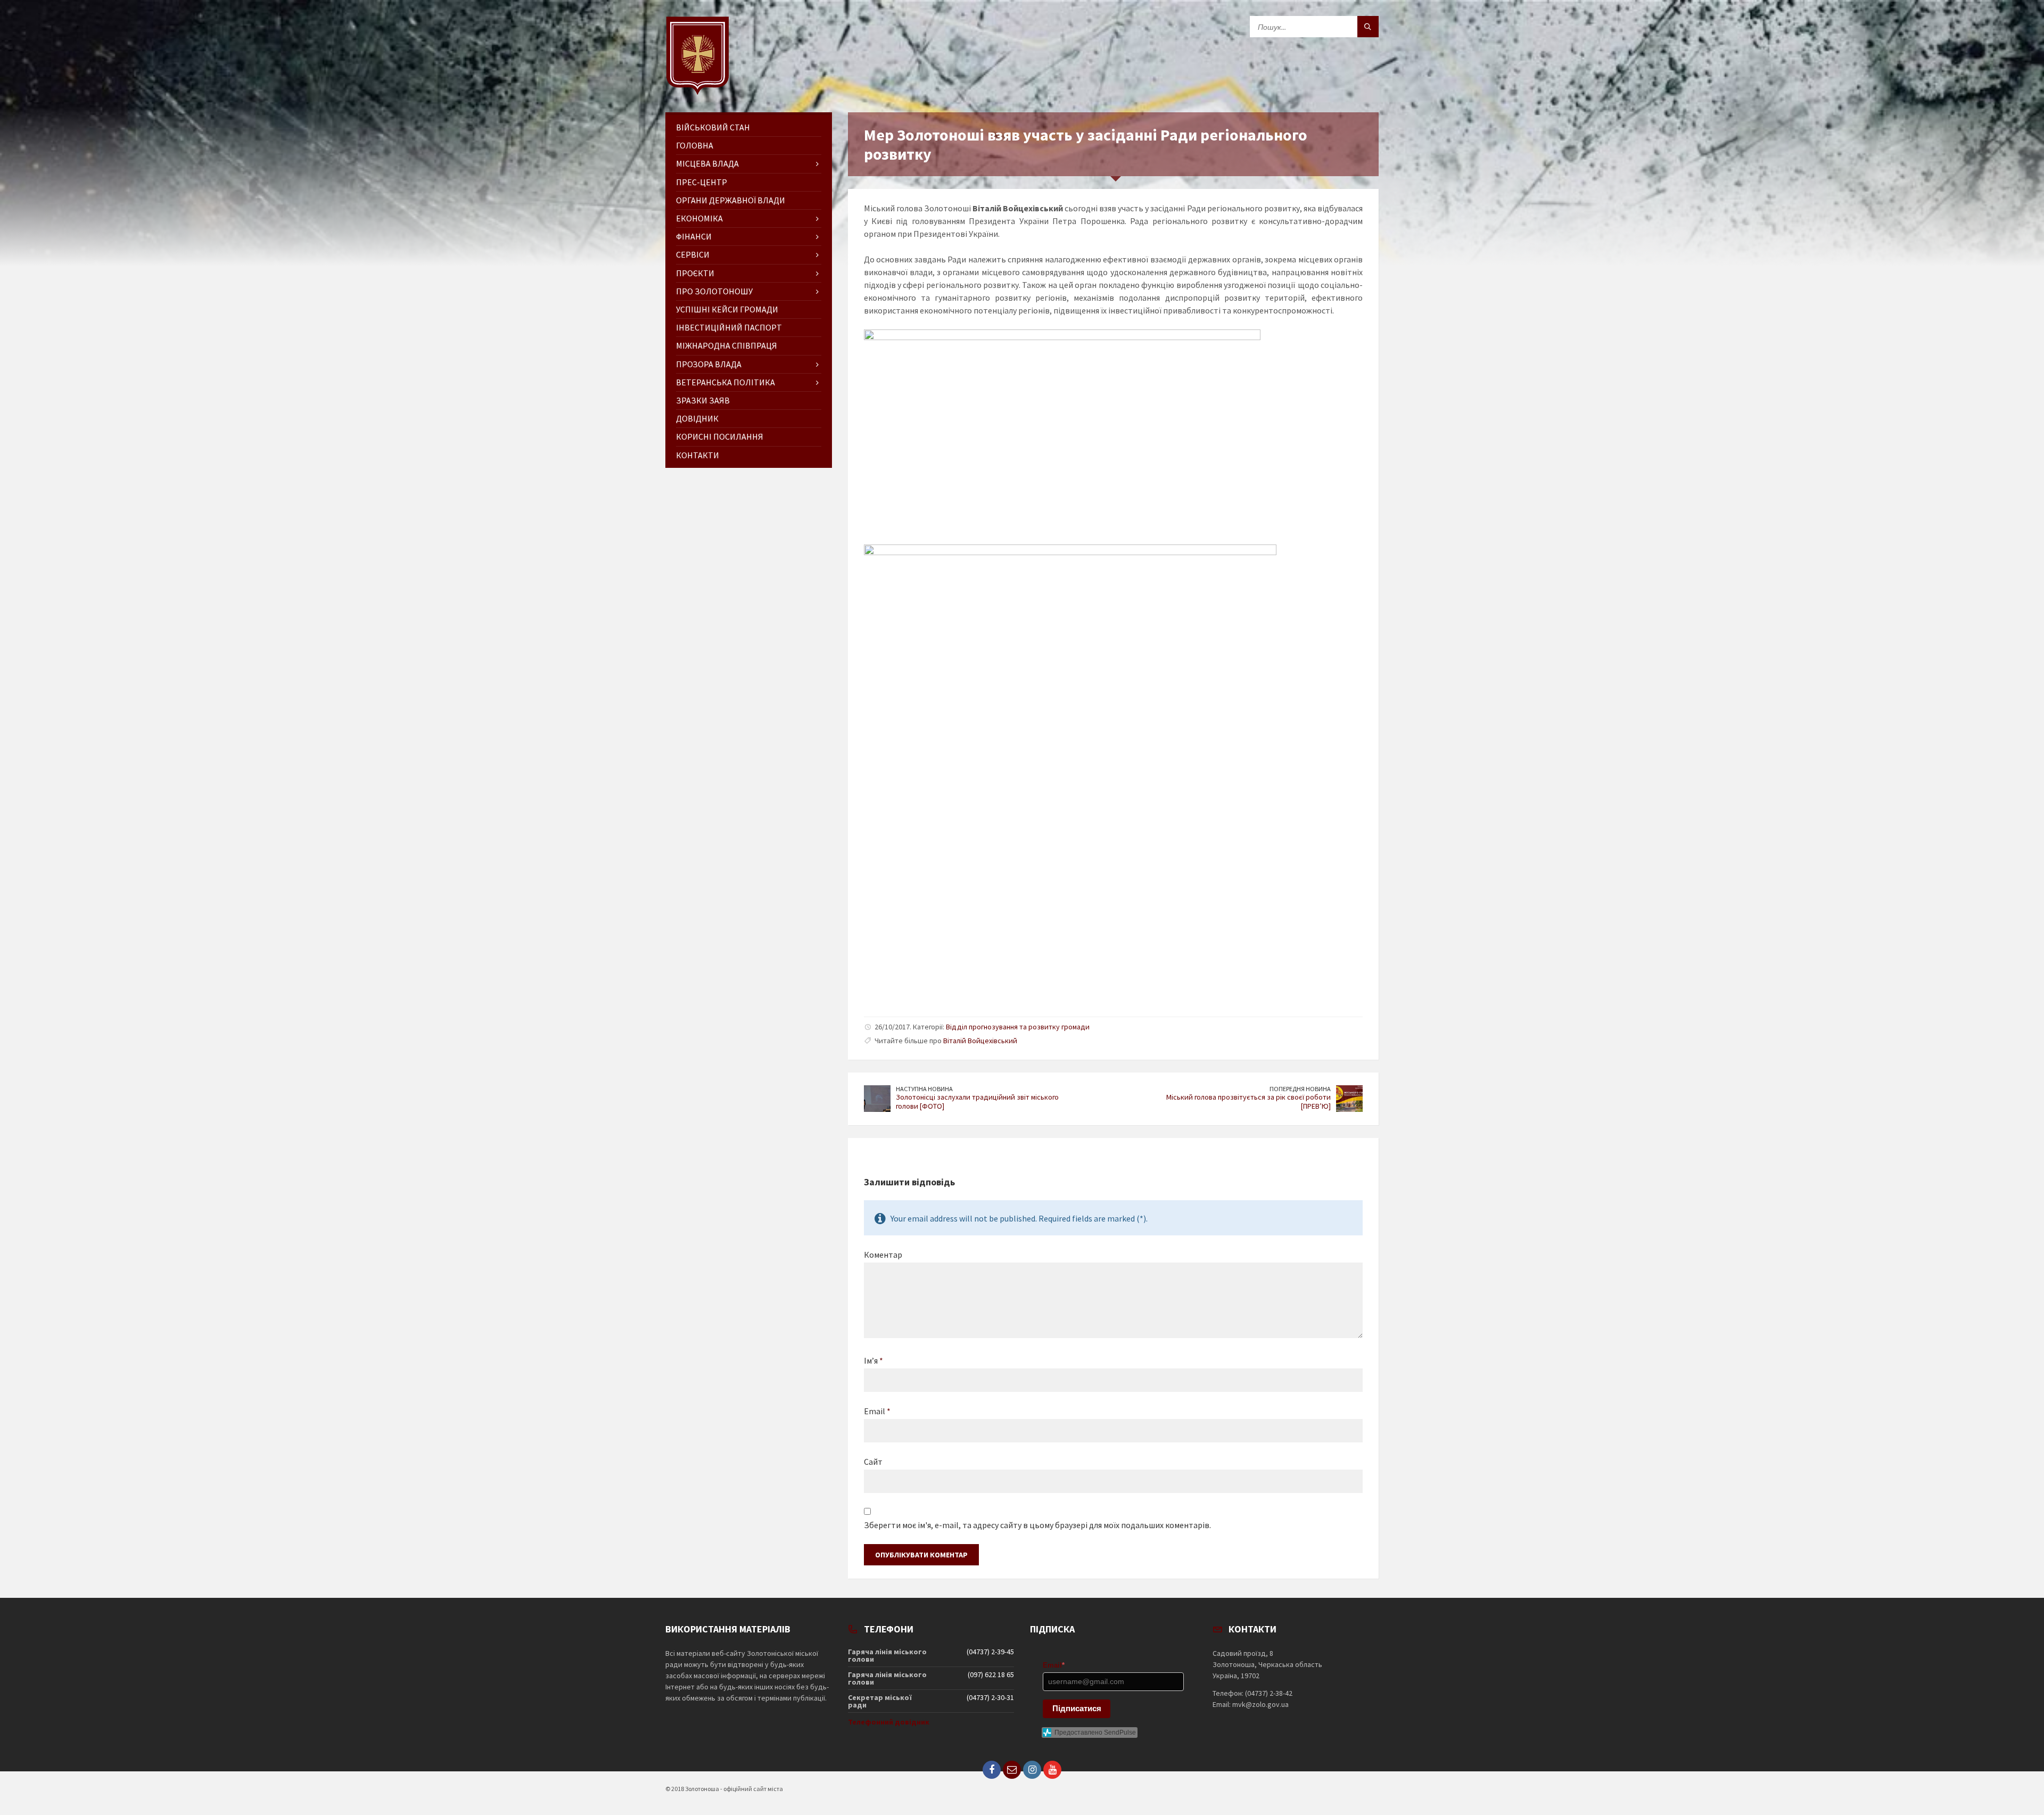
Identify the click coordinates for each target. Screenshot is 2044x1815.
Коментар (883, 1255)
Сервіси (693, 254)
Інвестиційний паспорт (729, 327)
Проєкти (695, 273)
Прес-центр (702, 182)
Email (877, 1411)
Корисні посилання (720, 436)
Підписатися (1077, 1708)
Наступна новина (924, 1089)
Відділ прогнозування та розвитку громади (1018, 1027)
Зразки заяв (703, 400)
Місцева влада (707, 163)
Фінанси (694, 236)
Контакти (698, 455)
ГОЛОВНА (695, 145)
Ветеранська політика (726, 382)
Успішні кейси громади (727, 309)
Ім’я (873, 1360)
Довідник (697, 418)
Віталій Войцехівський (980, 1041)
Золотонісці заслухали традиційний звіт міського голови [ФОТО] (977, 1102)
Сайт (873, 1462)
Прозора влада (709, 364)
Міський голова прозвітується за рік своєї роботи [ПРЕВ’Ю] (1248, 1102)
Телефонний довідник (889, 1722)
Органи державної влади (731, 200)
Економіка (699, 218)
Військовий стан (713, 127)
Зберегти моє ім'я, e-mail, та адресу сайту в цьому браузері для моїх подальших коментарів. (1037, 1525)
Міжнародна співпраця (727, 345)
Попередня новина (1300, 1089)
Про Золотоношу (714, 291)
